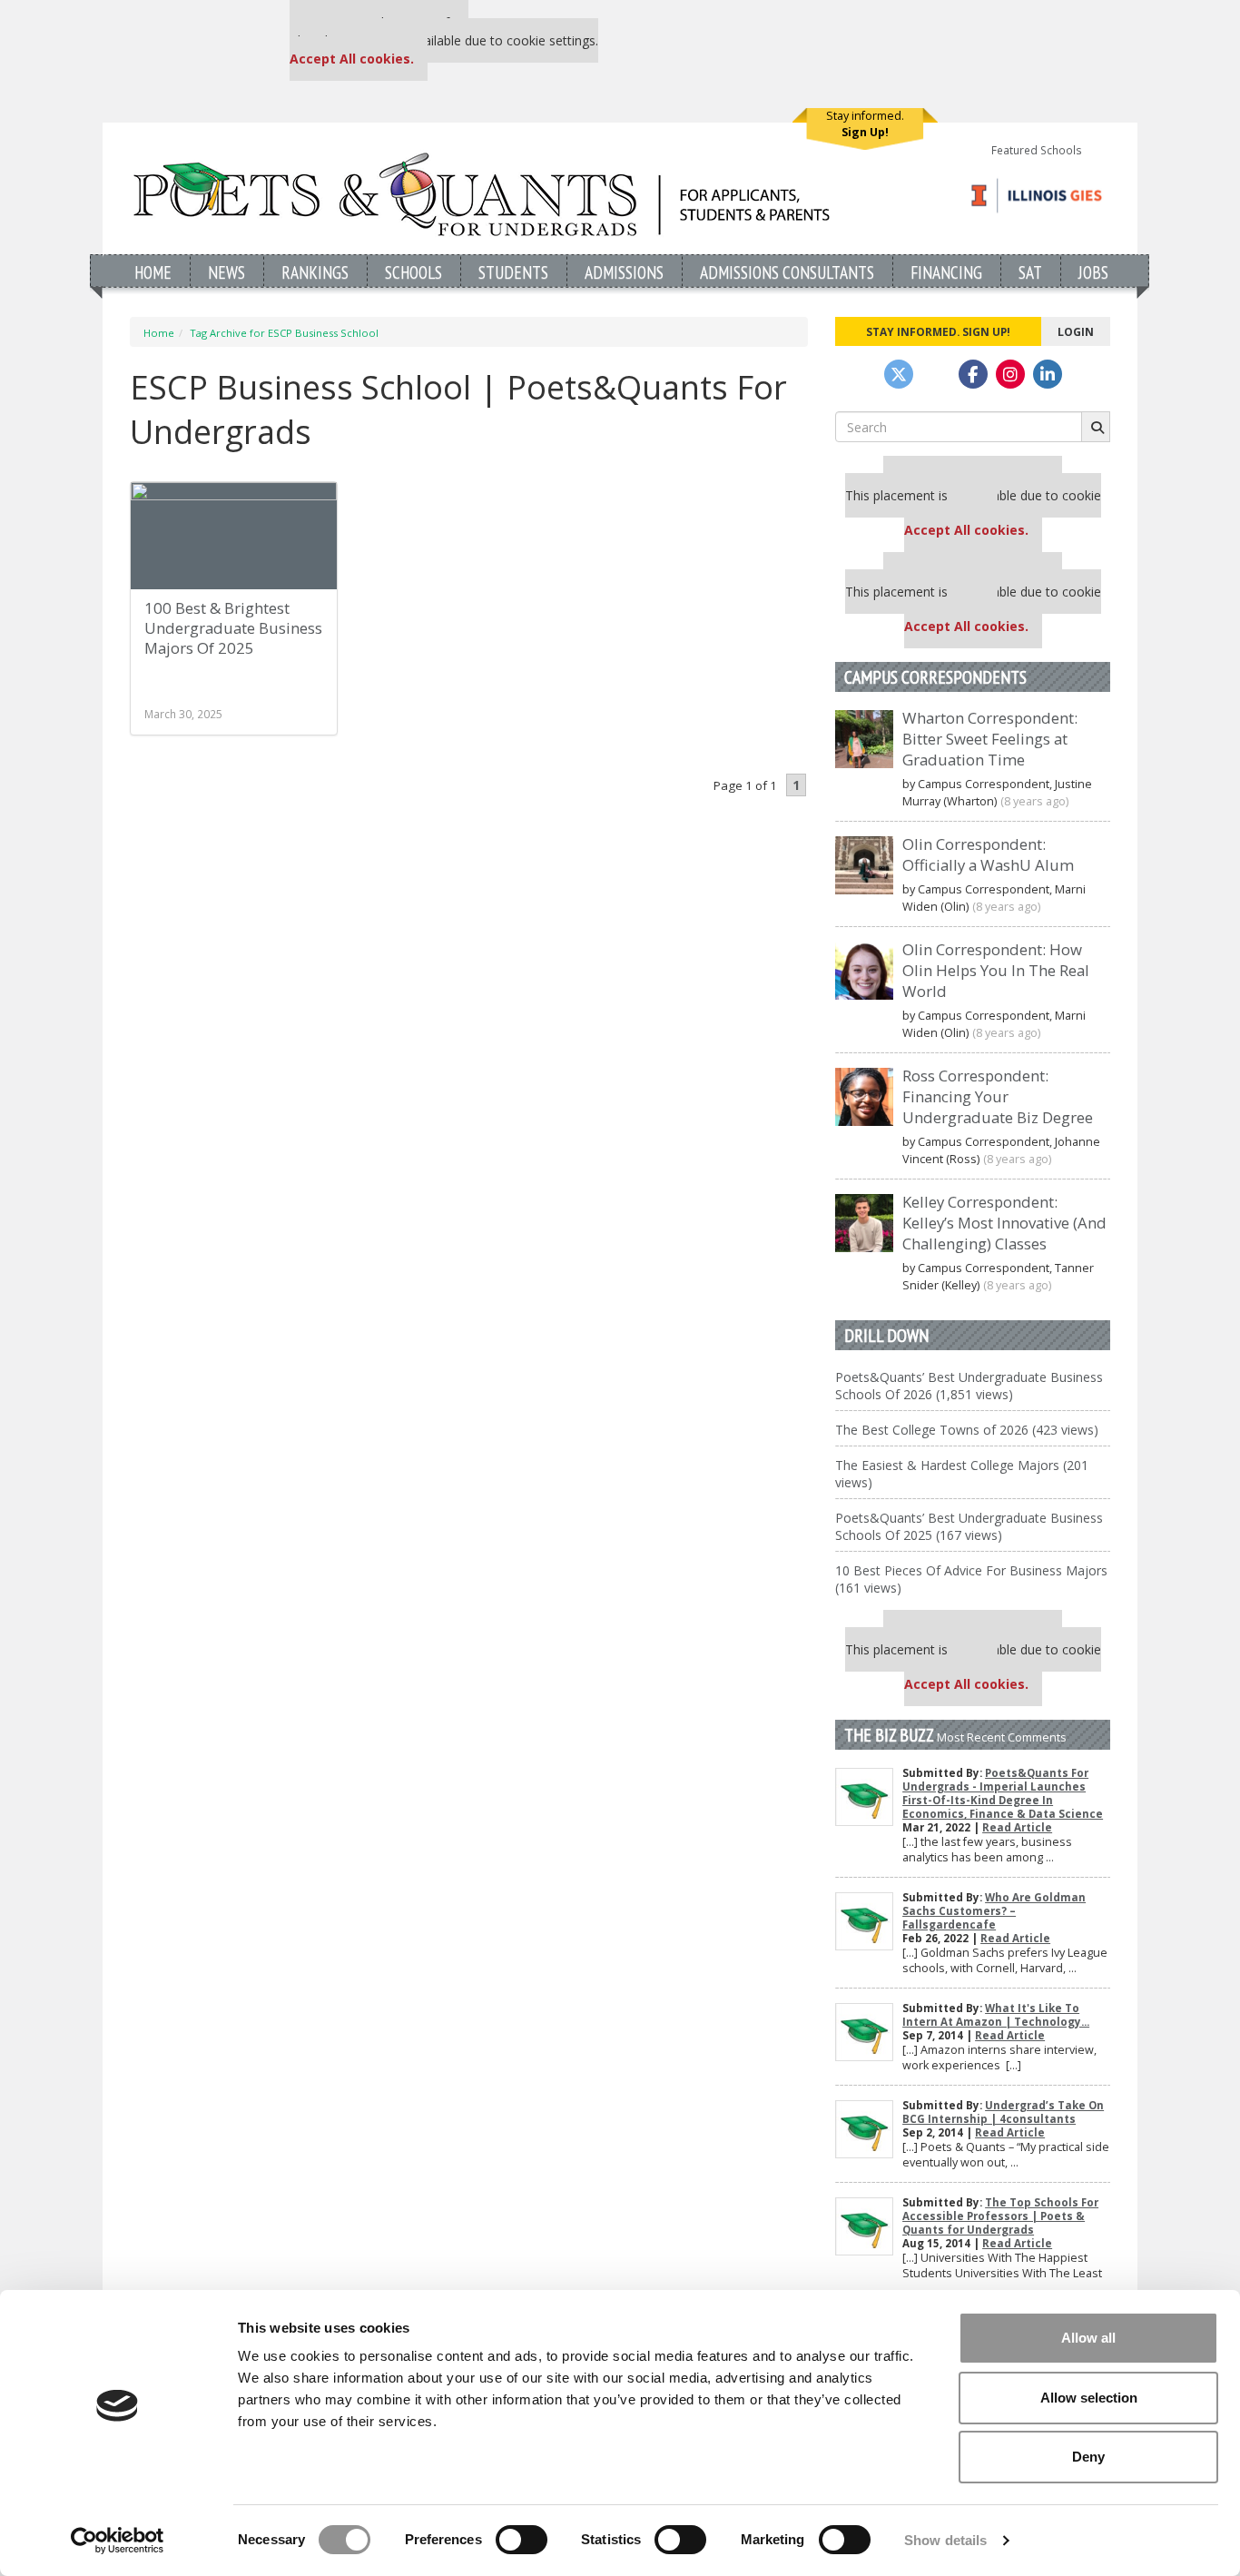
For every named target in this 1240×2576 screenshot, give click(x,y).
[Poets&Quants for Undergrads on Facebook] (973, 374)
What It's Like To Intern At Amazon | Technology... (996, 2015)
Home (153, 272)
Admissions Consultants (787, 272)
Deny (1088, 2457)
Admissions (624, 272)
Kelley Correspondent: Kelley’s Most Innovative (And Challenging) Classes (1004, 1223)
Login (1076, 331)
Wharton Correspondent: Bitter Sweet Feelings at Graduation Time (990, 739)
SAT (1030, 272)
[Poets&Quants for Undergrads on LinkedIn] (1048, 374)
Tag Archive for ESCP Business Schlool (284, 333)
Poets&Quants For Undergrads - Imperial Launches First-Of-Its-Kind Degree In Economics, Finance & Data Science (1003, 1793)
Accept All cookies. (352, 59)
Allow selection (1089, 2398)
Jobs (1093, 272)
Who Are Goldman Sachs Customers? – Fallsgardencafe (994, 1911)
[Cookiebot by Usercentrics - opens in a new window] (118, 2541)
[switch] (522, 2540)
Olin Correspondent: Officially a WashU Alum (988, 854)
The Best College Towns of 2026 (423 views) (967, 1430)
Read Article (1017, 1827)
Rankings (315, 272)
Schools (413, 272)
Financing (946, 272)
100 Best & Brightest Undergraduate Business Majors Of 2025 (233, 628)
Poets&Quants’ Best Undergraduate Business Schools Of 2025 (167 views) (969, 1526)
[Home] (482, 194)
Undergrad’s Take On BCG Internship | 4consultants (1003, 2112)
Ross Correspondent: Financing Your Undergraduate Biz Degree (998, 1096)
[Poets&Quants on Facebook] (1010, 374)
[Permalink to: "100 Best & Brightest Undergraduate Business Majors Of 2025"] (234, 536)
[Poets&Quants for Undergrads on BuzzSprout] (936, 374)
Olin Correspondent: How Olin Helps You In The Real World (996, 970)
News (226, 272)
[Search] (1096, 427)
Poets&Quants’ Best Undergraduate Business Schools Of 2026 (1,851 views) (969, 1386)
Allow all (1088, 2338)
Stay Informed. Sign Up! (938, 331)
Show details (945, 2540)
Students (513, 272)
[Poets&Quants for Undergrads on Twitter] (899, 374)
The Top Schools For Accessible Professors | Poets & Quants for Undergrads (1000, 2216)
